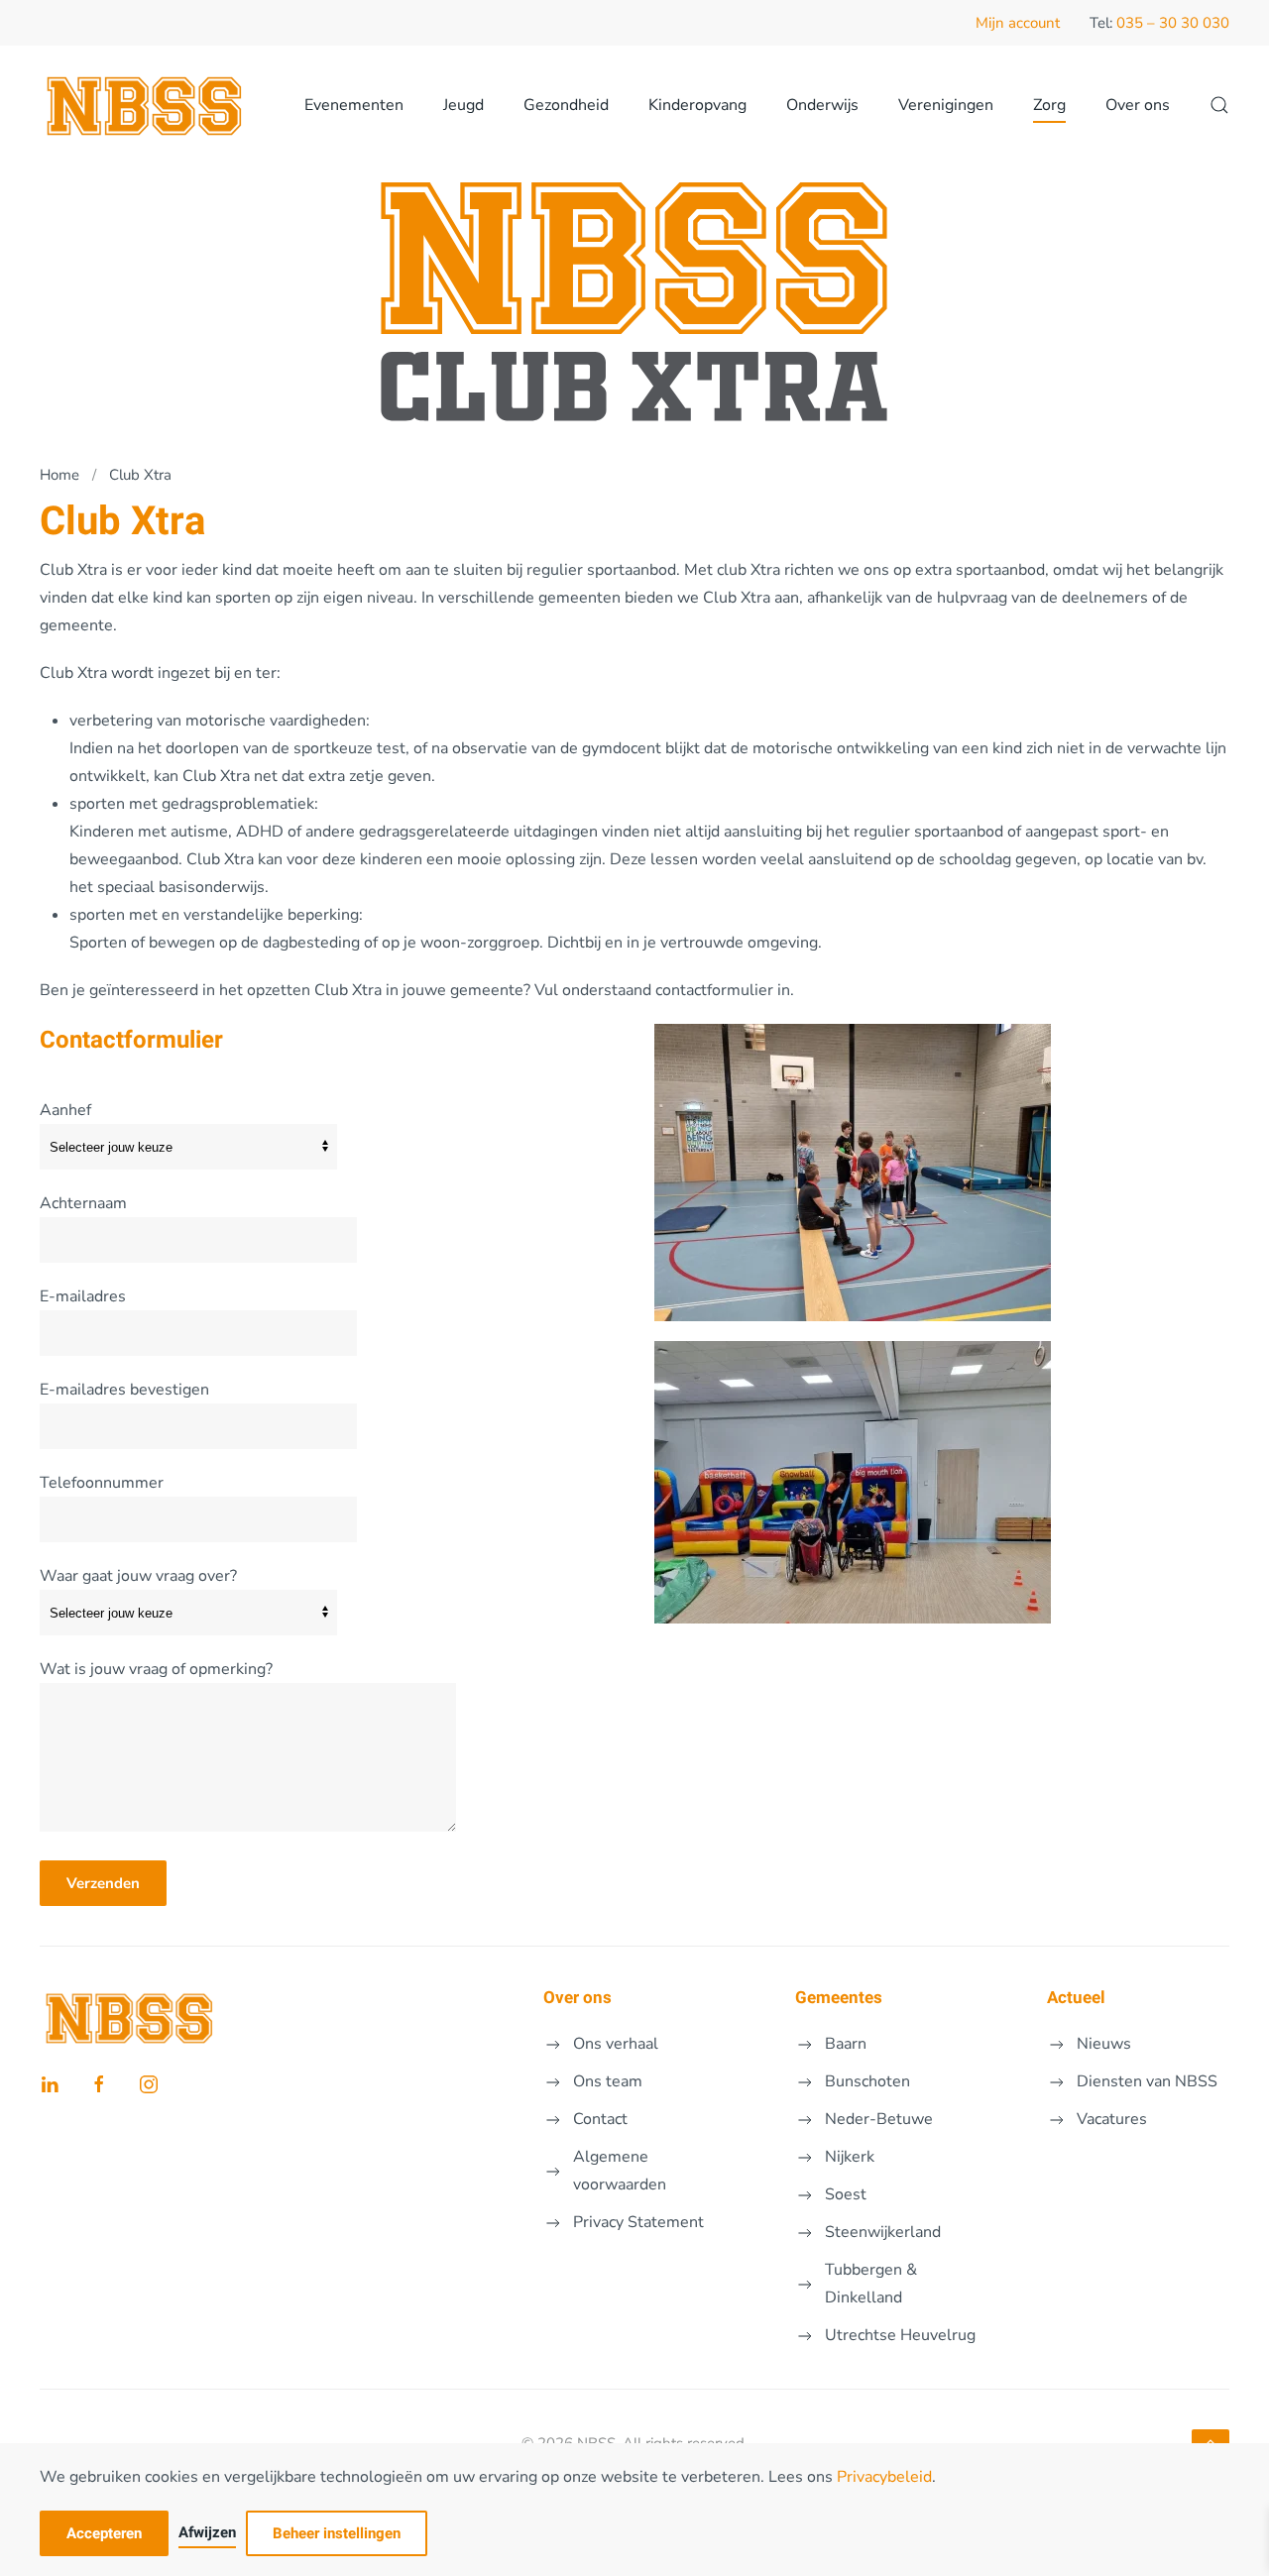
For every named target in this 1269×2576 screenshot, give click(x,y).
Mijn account (1018, 23)
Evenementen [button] (354, 105)
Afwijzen (207, 2532)
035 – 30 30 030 (1173, 23)
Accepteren (104, 2533)
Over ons (577, 1998)
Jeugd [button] (463, 105)
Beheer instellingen (337, 2533)
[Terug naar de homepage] (146, 105)
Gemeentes (839, 1998)
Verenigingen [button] (946, 105)
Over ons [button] (1138, 105)
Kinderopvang (697, 105)
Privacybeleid (884, 2477)
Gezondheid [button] (566, 105)
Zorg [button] (1049, 105)
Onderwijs (822, 105)
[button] (1219, 105)
